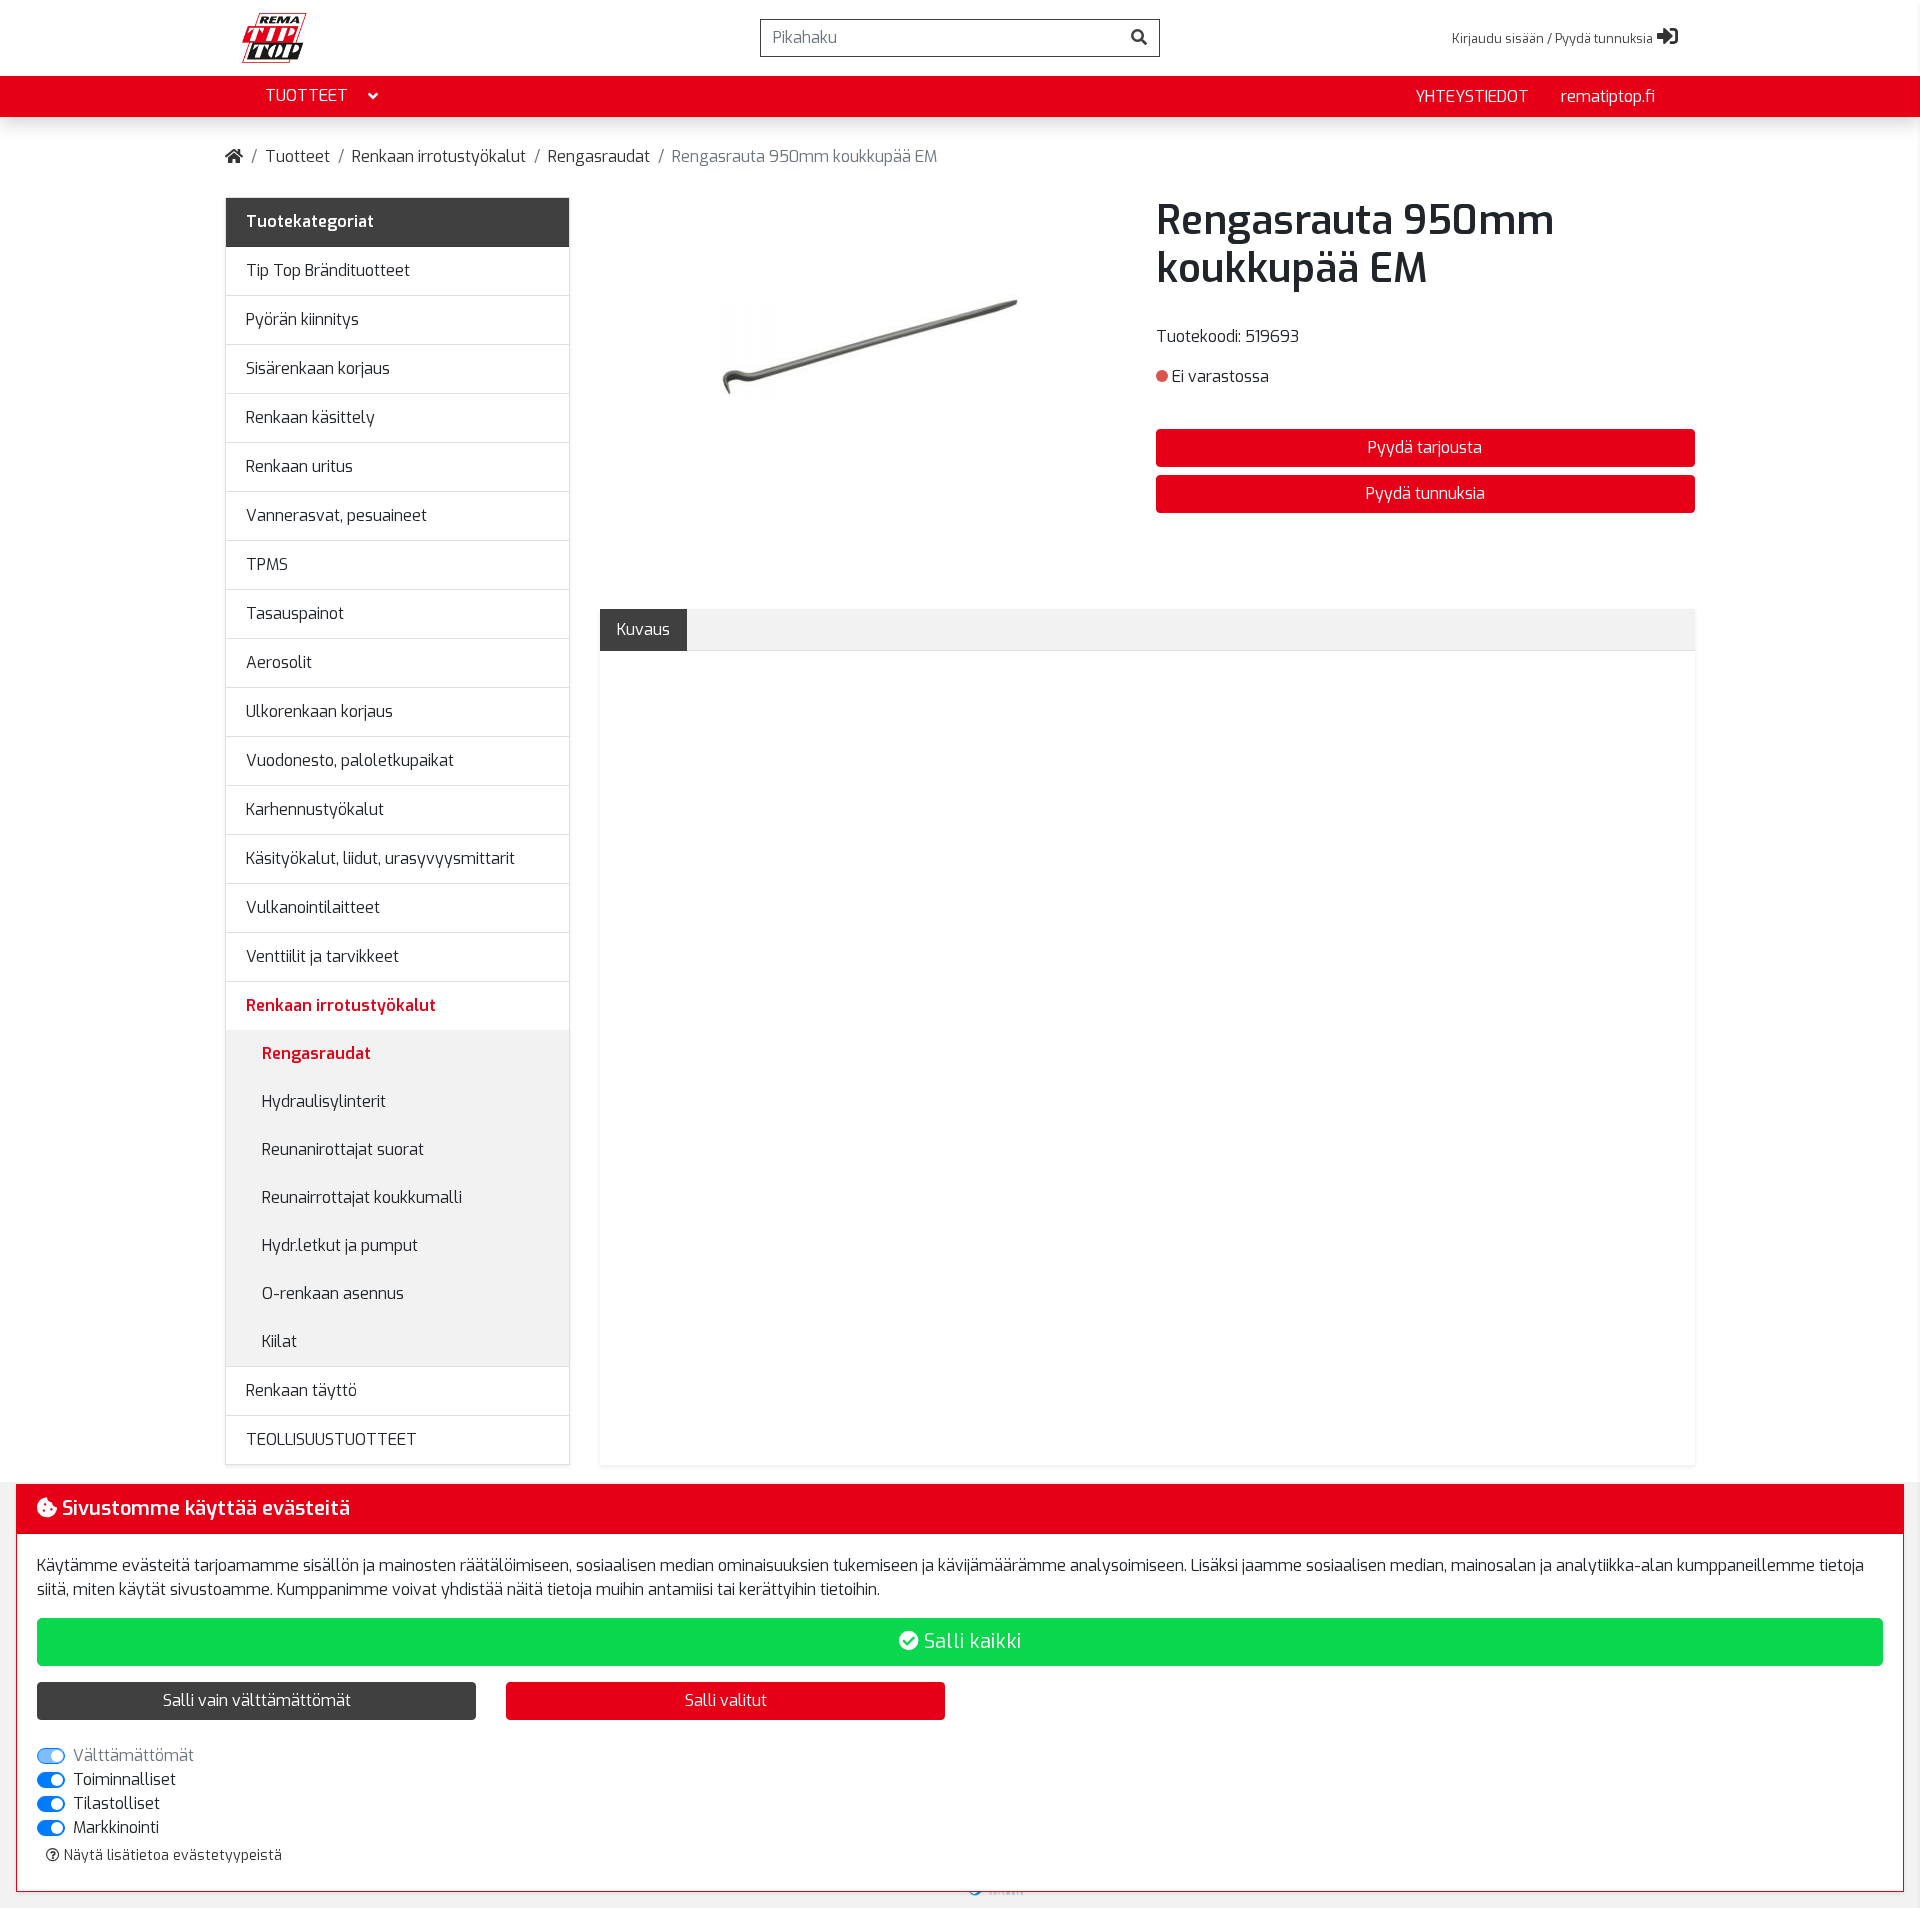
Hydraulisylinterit (324, 1101)
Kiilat (279, 1341)
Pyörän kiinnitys (302, 319)
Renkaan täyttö (301, 1390)
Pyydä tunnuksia (1425, 493)
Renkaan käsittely (310, 417)
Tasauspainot (295, 613)
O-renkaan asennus (333, 1293)
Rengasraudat (599, 156)
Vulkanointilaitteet (313, 907)
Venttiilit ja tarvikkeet (322, 956)
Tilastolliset (116, 1803)
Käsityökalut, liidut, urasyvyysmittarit (380, 858)
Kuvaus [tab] (643, 629)
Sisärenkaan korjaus (318, 368)
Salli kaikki (970, 1641)
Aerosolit (279, 662)
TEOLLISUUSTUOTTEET (331, 1439)
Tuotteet (306, 95)
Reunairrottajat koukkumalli (362, 1197)
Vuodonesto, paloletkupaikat (350, 760)
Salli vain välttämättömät (257, 1700)
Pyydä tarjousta (1425, 447)
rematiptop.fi (1608, 96)
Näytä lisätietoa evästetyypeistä (171, 1855)
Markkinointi (116, 1827)
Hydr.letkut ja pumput (340, 1245)
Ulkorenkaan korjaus (319, 711)
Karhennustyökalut (315, 809)
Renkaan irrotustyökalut (439, 156)
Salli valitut (726, 1700)
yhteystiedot (1472, 96)
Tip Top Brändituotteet (328, 270)
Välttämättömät (133, 1755)
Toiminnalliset (124, 1779)
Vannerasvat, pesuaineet (336, 515)
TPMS (267, 564)
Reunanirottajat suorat (343, 1149)
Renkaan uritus (299, 466)
